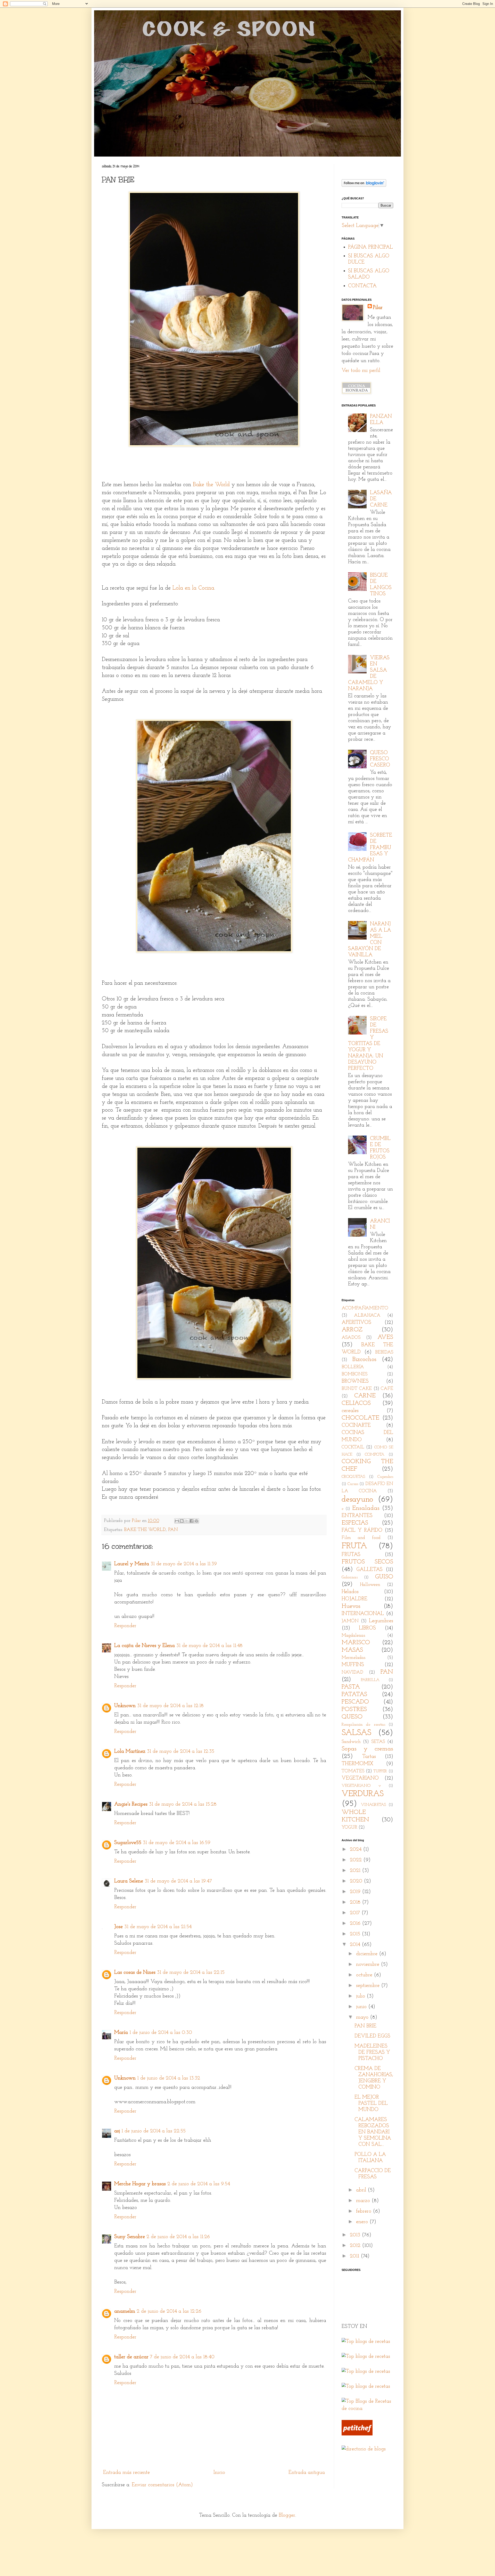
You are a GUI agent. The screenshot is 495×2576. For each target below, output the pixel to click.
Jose (118, 1927)
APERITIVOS (356, 1323)
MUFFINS (353, 1665)
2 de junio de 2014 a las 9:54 (199, 2184)
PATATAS (354, 1694)
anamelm (125, 2311)
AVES (385, 1337)
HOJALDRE (354, 1599)
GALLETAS (369, 1570)
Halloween (370, 1585)
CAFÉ (387, 1389)
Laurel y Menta (132, 1564)
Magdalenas (353, 1636)
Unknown (125, 1706)
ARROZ (352, 1330)
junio (362, 2007)
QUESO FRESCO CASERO (380, 759)
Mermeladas (353, 1658)
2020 (357, 1881)
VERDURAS (363, 1794)
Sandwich (351, 1742)
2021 (356, 1871)
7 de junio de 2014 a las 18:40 (182, 2357)
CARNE (365, 1396)
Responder (125, 1626)
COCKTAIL (353, 1447)
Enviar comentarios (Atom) (162, 2485)
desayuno (357, 1499)
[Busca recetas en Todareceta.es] (366, 2342)
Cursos (353, 1484)
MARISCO (356, 1643)
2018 (356, 1902)
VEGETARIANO (360, 1778)
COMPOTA (375, 1455)
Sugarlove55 (128, 1843)
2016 (356, 1923)
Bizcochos (364, 1359)
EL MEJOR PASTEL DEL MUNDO (371, 2104)
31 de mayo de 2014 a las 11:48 (209, 1646)
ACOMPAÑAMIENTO (365, 1308)
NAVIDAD (352, 1673)
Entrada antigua (307, 2473)
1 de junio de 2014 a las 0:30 (161, 2033)
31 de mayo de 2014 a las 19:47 (178, 1881)
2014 (356, 1945)
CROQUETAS (353, 1477)
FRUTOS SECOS (367, 1562)
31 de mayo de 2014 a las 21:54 (158, 1927)
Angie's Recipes (131, 1804)
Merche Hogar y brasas (140, 2184)
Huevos (351, 1606)
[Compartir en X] (187, 1521)
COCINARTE (356, 1425)
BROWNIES (355, 1381)
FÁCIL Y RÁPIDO (362, 1530)
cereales (350, 1411)
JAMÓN (350, 1621)
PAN (173, 1530)
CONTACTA (362, 286)
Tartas (369, 1757)
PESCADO (355, 1702)
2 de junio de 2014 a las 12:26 (169, 2311)
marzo (364, 2201)
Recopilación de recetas (363, 1725)
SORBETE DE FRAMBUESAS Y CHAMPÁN (370, 848)
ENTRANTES (357, 1516)
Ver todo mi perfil (361, 371)
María (121, 2033)
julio (361, 1996)
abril (362, 2190)
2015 (356, 1934)
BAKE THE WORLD (145, 1530)
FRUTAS (351, 1555)
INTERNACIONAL (363, 1614)
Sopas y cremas (367, 1749)
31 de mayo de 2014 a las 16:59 (177, 1843)
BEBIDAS (384, 1352)
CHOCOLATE (360, 1418)
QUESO (352, 1717)
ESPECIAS (355, 1523)
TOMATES (353, 1771)
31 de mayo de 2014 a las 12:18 (170, 1706)
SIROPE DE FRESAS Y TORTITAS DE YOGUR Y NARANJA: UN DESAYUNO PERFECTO (368, 1044)
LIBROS (367, 1628)
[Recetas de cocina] (357, 2434)
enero (363, 2222)
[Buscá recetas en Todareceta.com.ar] (366, 2357)
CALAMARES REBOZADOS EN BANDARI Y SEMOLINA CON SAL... (373, 2132)
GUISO (384, 1577)
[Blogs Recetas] (367, 2409)
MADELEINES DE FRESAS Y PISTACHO (372, 2052)
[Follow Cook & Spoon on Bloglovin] (364, 185)
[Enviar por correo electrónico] (177, 1521)
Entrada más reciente (126, 2473)
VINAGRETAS (373, 1805)
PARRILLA (370, 1680)
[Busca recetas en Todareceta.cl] (366, 2386)
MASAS (352, 1650)
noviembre (368, 1964)
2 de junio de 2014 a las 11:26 (178, 2237)
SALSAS (356, 1733)
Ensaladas (366, 1508)
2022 (357, 1860)
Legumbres (381, 1621)
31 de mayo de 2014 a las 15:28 (183, 1804)
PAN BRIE (365, 2026)
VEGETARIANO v (361, 1786)
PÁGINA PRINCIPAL (370, 247)
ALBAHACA (367, 1316)
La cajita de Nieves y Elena (145, 1646)
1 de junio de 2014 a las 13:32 (169, 2078)
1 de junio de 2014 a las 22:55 (154, 2131)
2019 (356, 1892)
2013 (356, 2235)
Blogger (287, 2515)
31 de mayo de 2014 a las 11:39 (184, 1564)
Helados (350, 1592)
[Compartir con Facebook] (192, 1521)
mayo (363, 2017)
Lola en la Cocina (193, 588)
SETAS (378, 1742)
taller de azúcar (131, 2357)
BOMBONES (354, 1374)
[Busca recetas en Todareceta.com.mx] (366, 2371)
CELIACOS (356, 1403)
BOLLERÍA (353, 1367)
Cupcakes (385, 1477)
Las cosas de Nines (135, 1972)
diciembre (368, 1954)
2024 (356, 1849)
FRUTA (354, 1546)
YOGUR (349, 1828)
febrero (364, 2211)
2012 (356, 2246)
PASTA (351, 1687)
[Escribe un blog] (182, 1521)
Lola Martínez (130, 1751)
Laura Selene (129, 1881)
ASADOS (351, 1338)
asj (117, 2131)
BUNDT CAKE (357, 1389)
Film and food (361, 1538)
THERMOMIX (357, 1764)
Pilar (378, 308)
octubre (365, 1975)
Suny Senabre (130, 2237)
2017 (356, 1913)
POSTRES (354, 1709)
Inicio (219, 2473)
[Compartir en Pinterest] (196, 1521)
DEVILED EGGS (372, 2036)
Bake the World (211, 485)
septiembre (369, 1986)
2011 (355, 2256)
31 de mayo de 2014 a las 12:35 (181, 1751)
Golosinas (350, 1577)
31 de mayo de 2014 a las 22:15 (191, 1972)
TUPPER (380, 1771)
